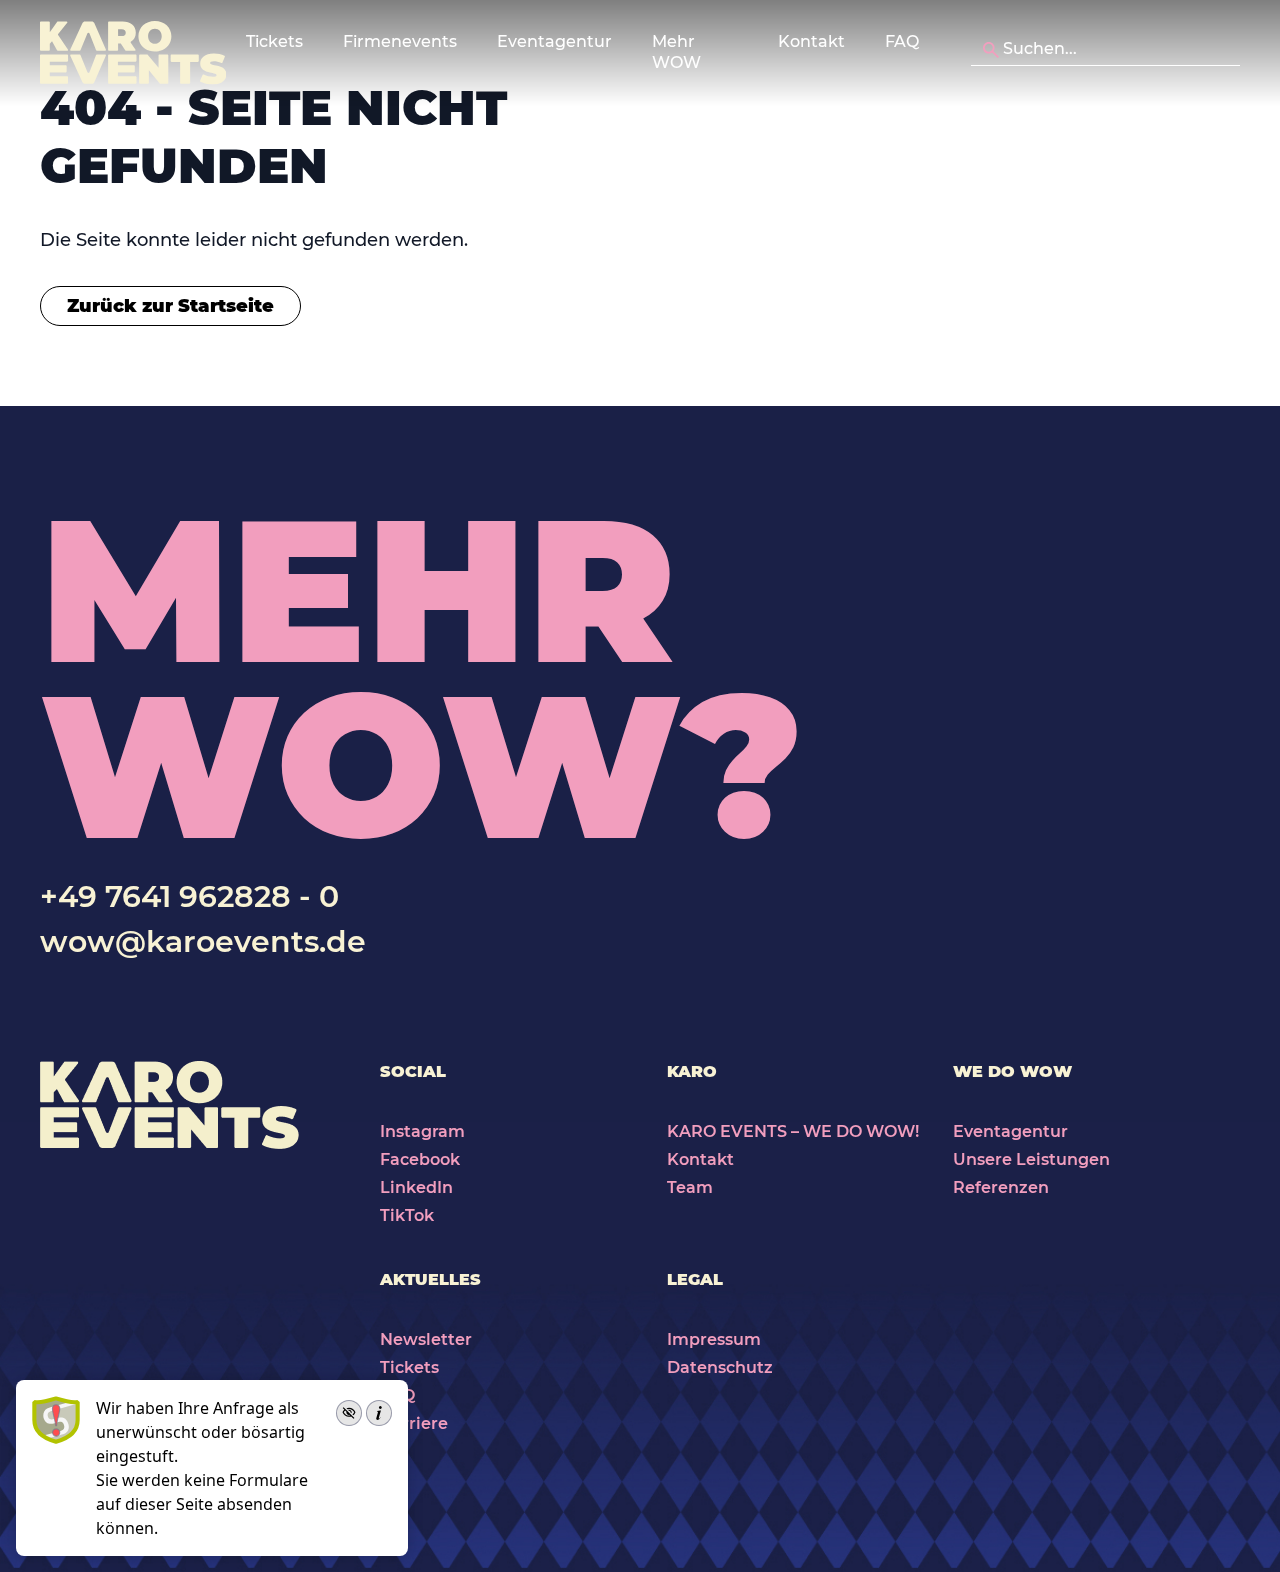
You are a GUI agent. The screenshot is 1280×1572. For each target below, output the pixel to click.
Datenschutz (720, 1367)
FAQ (902, 41)
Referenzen (1001, 1187)
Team (690, 1187)
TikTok (407, 1215)
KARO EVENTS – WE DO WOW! (793, 1131)
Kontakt (811, 41)
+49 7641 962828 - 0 (189, 896)
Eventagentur (1010, 1131)
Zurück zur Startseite (170, 306)
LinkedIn (416, 1187)
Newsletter (426, 1339)
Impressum (714, 1339)
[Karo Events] (133, 53)
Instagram (422, 1131)
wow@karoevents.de (203, 941)
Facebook (420, 1159)
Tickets (409, 1367)
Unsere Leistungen (1031, 1159)
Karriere (414, 1423)
